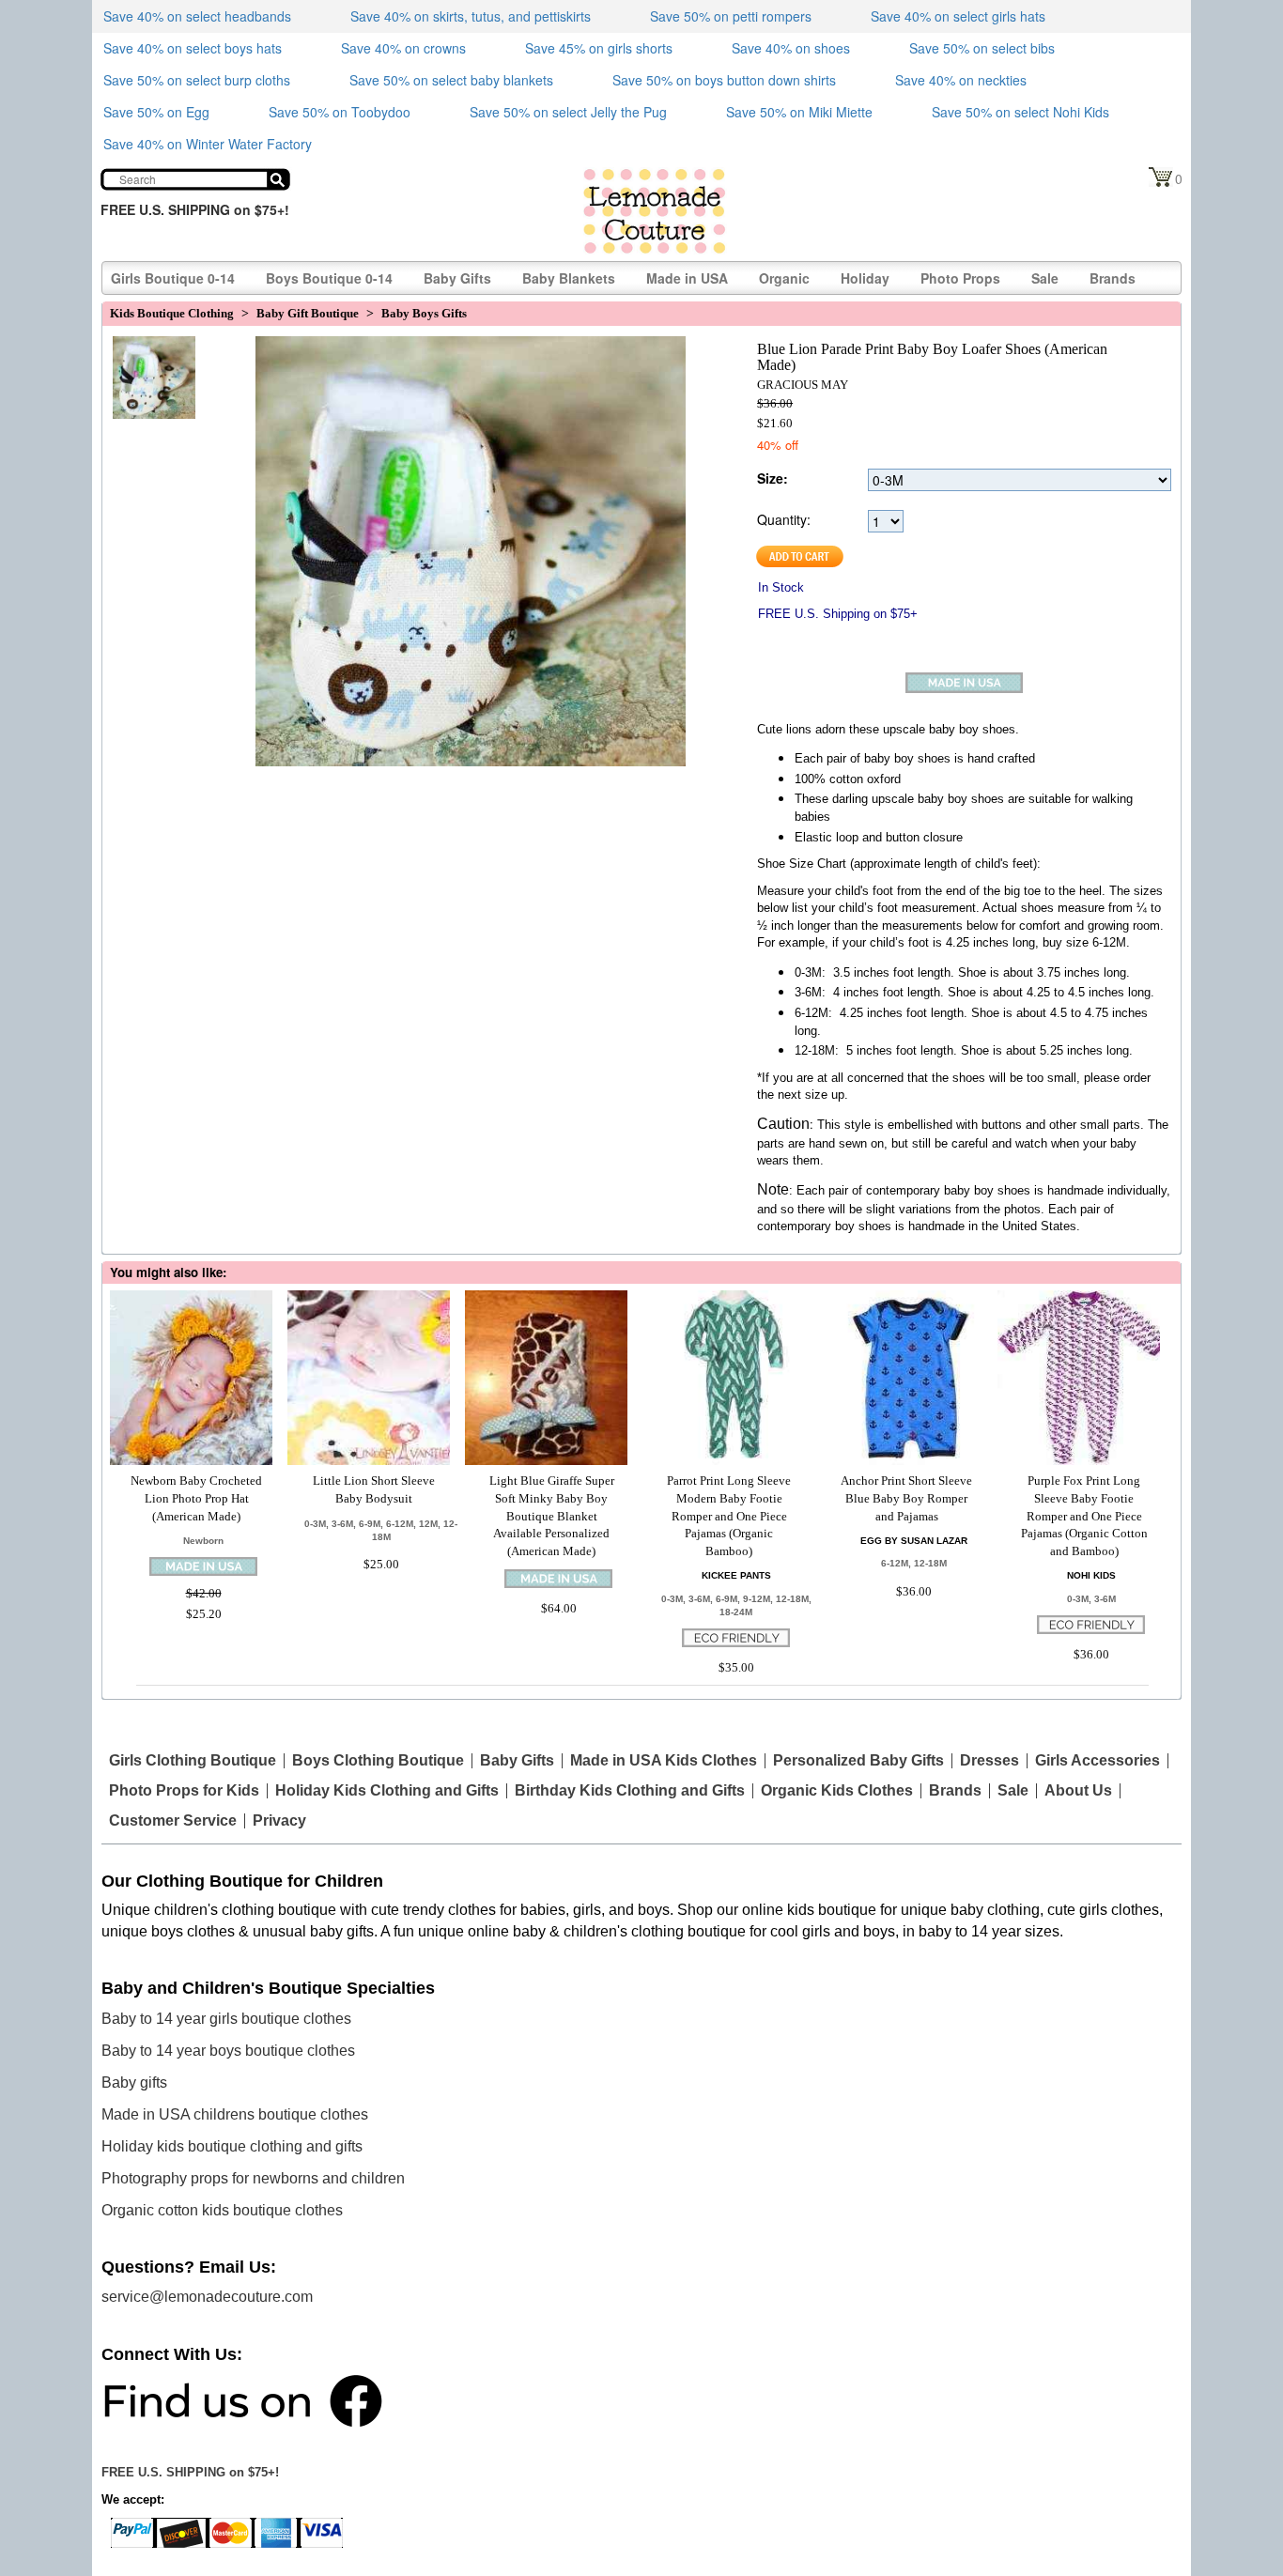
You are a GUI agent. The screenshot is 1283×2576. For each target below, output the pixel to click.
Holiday (865, 278)
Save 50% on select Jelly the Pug (568, 112)
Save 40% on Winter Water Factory (208, 144)
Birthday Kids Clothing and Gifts (630, 1791)
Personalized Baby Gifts (858, 1761)
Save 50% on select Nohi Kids (1020, 112)
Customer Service (173, 1821)
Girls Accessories (1098, 1761)
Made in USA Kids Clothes (664, 1761)
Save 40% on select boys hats (193, 48)
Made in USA (687, 278)
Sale (1045, 278)
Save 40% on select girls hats (958, 16)
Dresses (989, 1761)
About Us (1078, 1791)
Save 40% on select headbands (197, 16)
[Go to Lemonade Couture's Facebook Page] (242, 2399)
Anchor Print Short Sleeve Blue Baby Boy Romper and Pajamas (906, 1498)
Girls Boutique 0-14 (173, 278)
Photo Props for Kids (184, 1791)
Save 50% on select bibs (982, 48)
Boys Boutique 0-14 (329, 278)
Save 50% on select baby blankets (451, 80)
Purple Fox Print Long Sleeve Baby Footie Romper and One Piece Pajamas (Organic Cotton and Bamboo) (1084, 1515)
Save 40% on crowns (403, 48)
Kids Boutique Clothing (172, 313)
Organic (784, 278)
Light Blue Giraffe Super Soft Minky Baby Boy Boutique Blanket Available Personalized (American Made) (552, 1515)
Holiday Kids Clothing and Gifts (387, 1791)
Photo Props (960, 278)
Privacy (279, 1821)
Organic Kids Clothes (837, 1791)
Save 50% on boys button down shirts (724, 80)
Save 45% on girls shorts (599, 48)
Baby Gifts (457, 278)
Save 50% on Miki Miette (799, 112)
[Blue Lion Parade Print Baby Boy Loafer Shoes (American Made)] (149, 360)
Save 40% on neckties (961, 80)
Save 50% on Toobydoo (340, 112)
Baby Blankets (569, 278)
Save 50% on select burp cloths (197, 80)
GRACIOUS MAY (803, 385)
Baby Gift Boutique (308, 313)
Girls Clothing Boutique (193, 1761)
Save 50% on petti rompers (731, 16)
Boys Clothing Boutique (378, 1761)
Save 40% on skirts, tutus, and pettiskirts (471, 16)
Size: (773, 478)
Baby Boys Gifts (424, 313)
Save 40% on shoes (791, 48)
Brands (1113, 278)
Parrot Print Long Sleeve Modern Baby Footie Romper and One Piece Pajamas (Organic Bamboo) (729, 1515)
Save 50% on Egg (156, 112)
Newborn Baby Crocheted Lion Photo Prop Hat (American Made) (196, 1498)
